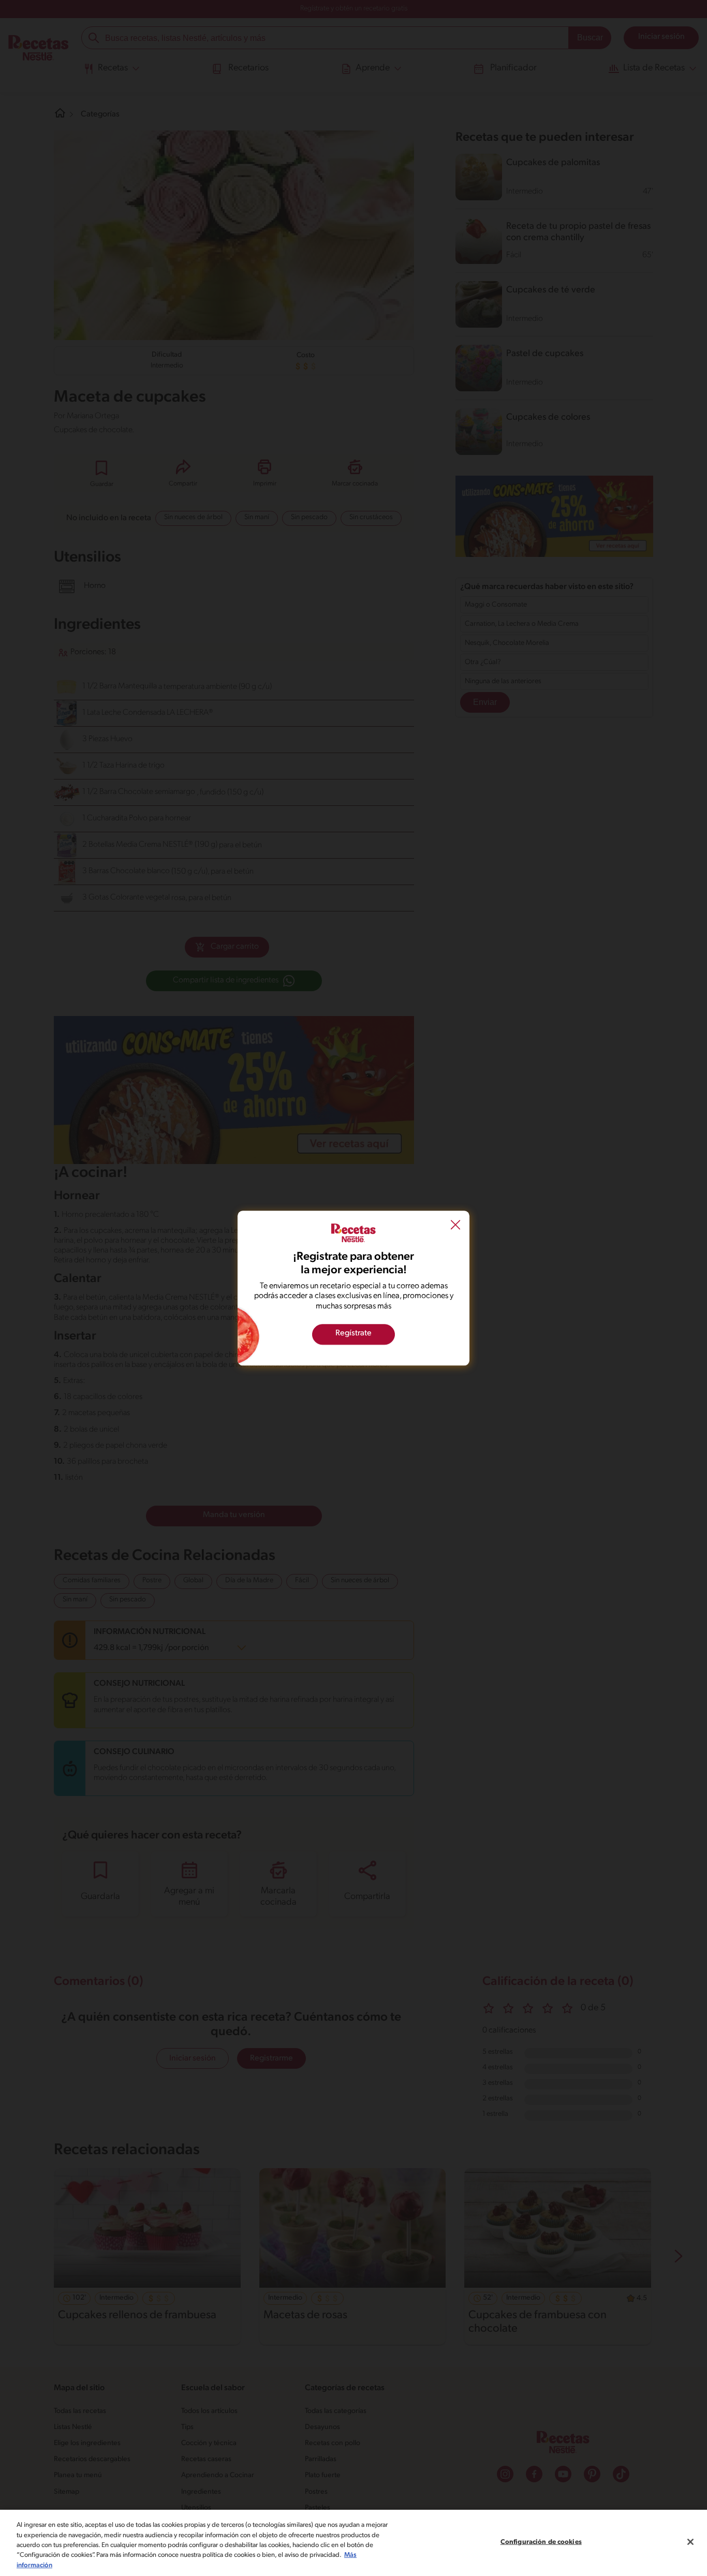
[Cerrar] (690, 2542)
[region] (353, 2543)
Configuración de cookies (541, 2542)
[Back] (455, 1226)
